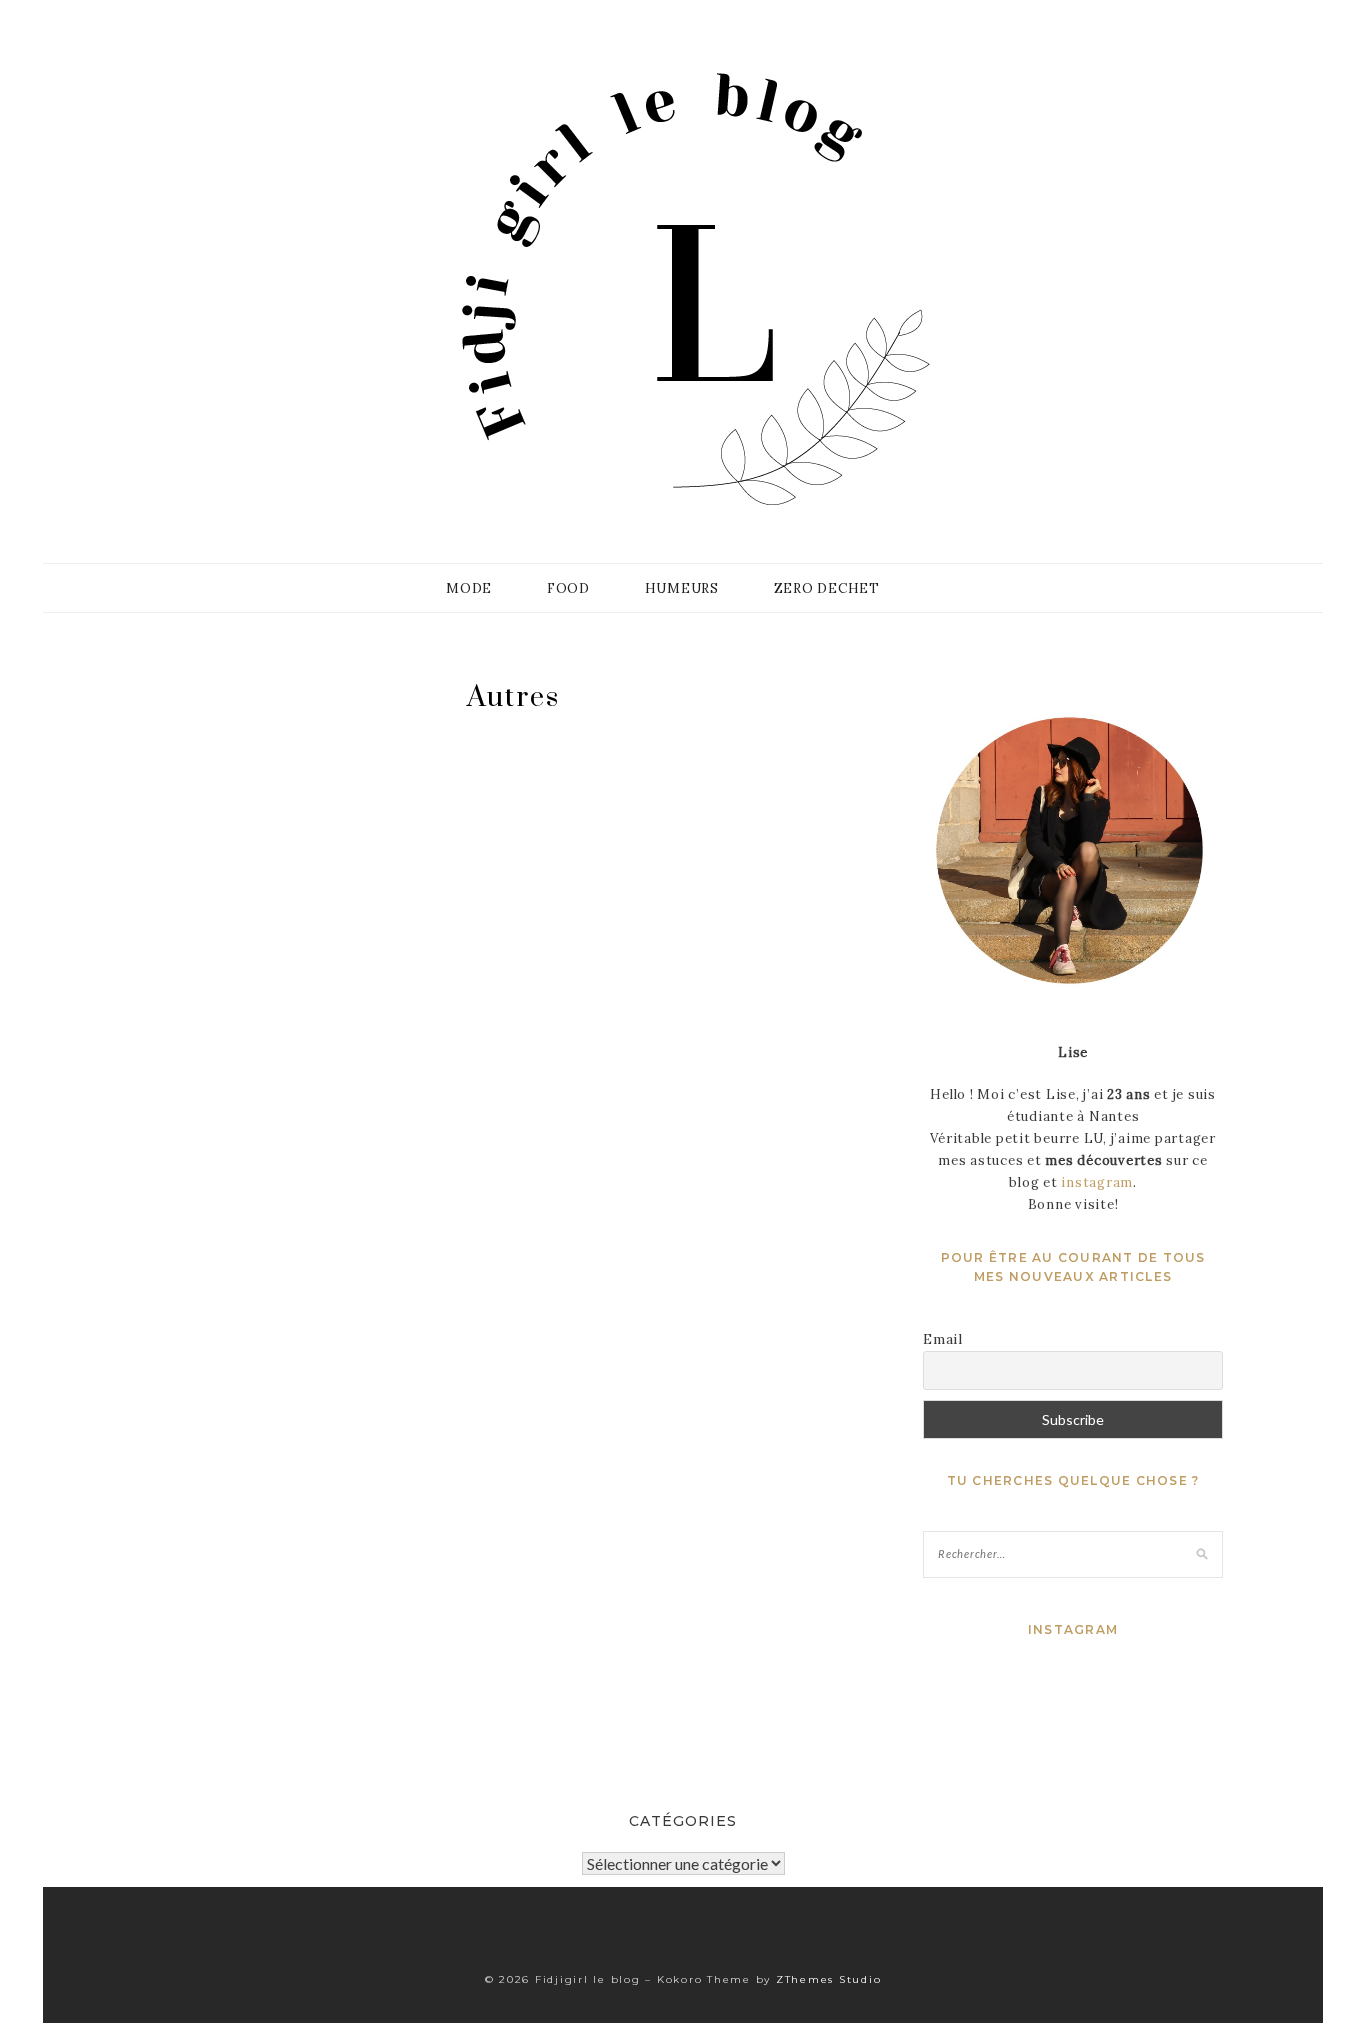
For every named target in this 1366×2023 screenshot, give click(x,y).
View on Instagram (1084, 1713)
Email (943, 1339)
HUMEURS (682, 588)
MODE (469, 588)
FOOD (568, 588)
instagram (1097, 1182)
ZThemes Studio (829, 1979)
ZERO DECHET (827, 588)
